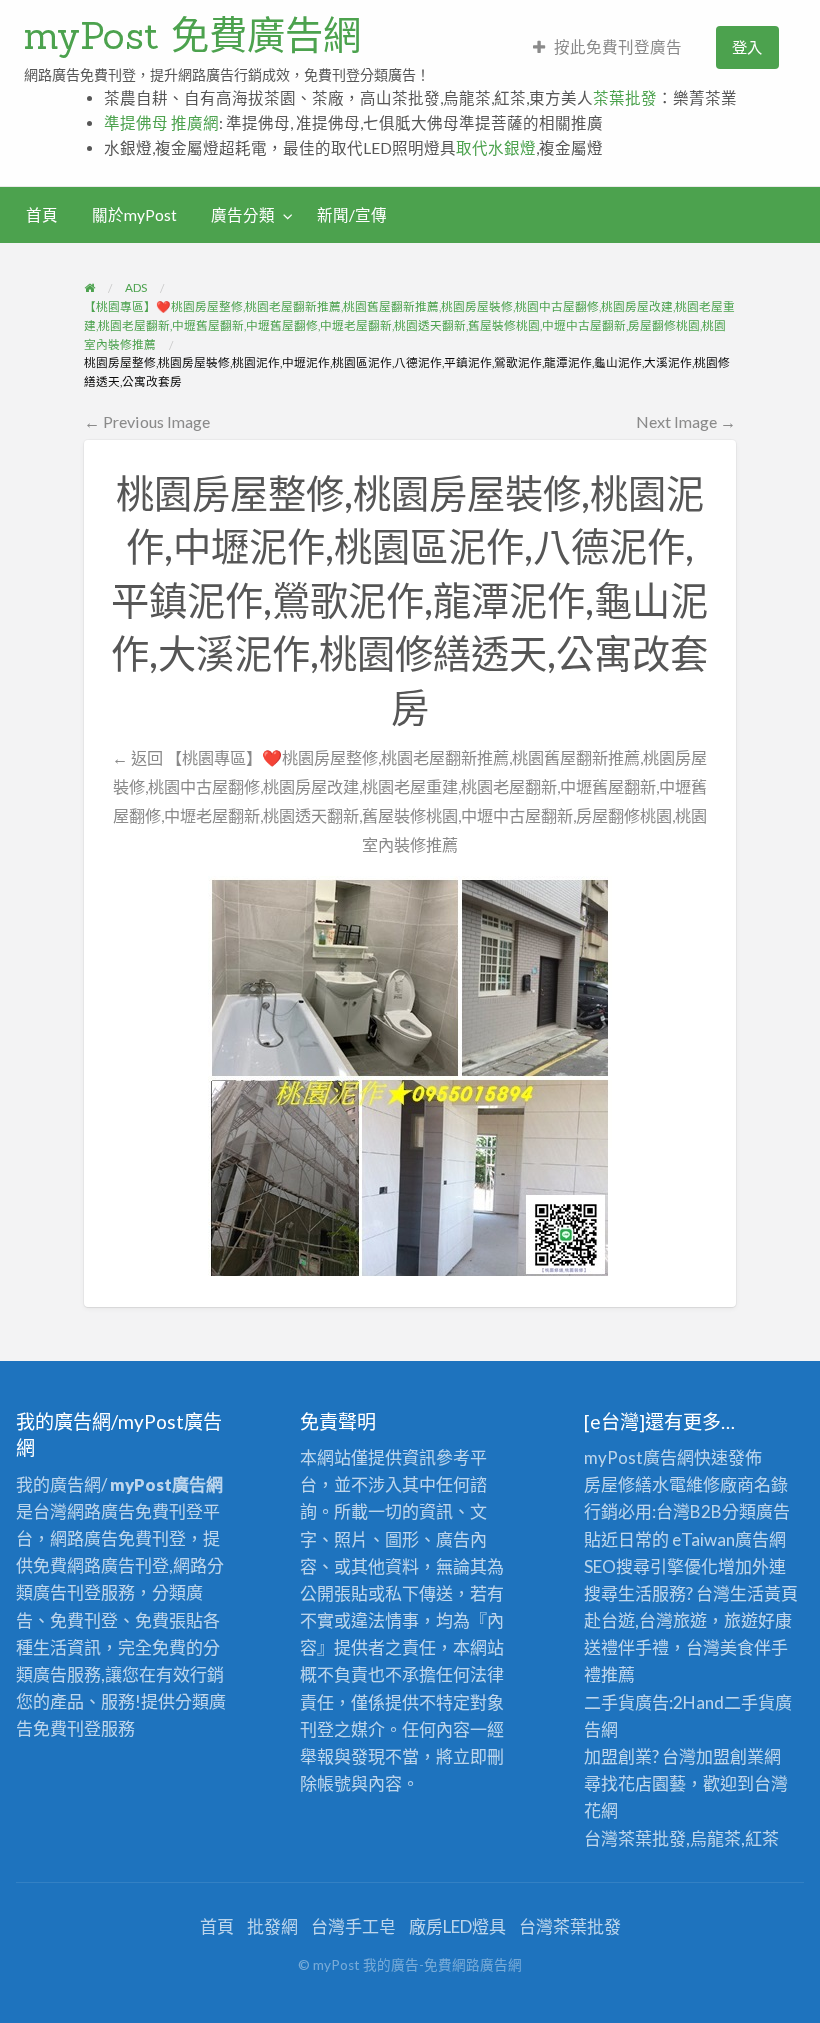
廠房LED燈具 (457, 1926)
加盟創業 (730, 1756)
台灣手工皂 (353, 1926)
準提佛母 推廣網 (161, 123)
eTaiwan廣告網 (729, 1539)
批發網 (272, 1926)
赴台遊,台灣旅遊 (645, 1620)
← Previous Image (147, 421)
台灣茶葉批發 (635, 1838)
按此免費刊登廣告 (618, 47)
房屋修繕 (618, 1484)
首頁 (42, 215)
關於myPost (134, 215)
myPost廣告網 (639, 1457)
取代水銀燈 (496, 148)
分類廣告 (756, 1511)
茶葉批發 (625, 98)
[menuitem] (607, 47)
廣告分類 (243, 215)
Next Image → (686, 421)
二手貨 (749, 1702)
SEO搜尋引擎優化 (651, 1566)
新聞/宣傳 (352, 215)
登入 (747, 47)
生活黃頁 (764, 1593)
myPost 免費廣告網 (192, 35)
